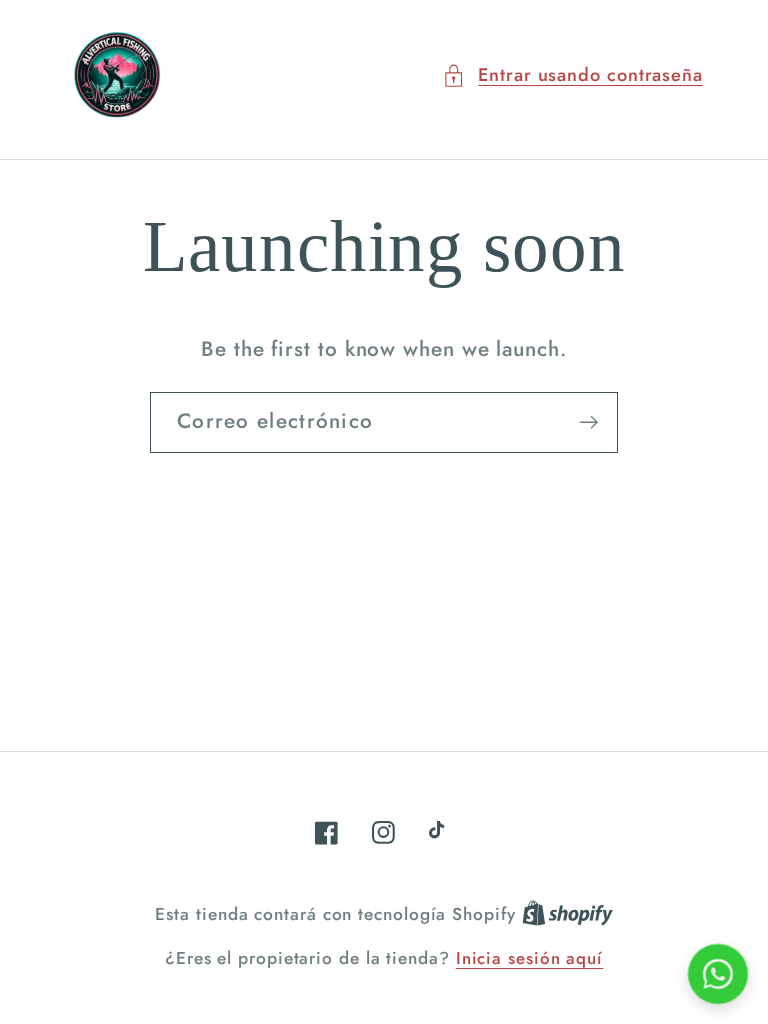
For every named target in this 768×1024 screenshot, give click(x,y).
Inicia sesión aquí (529, 958)
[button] (572, 75)
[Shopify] (567, 914)
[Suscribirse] (588, 422)
